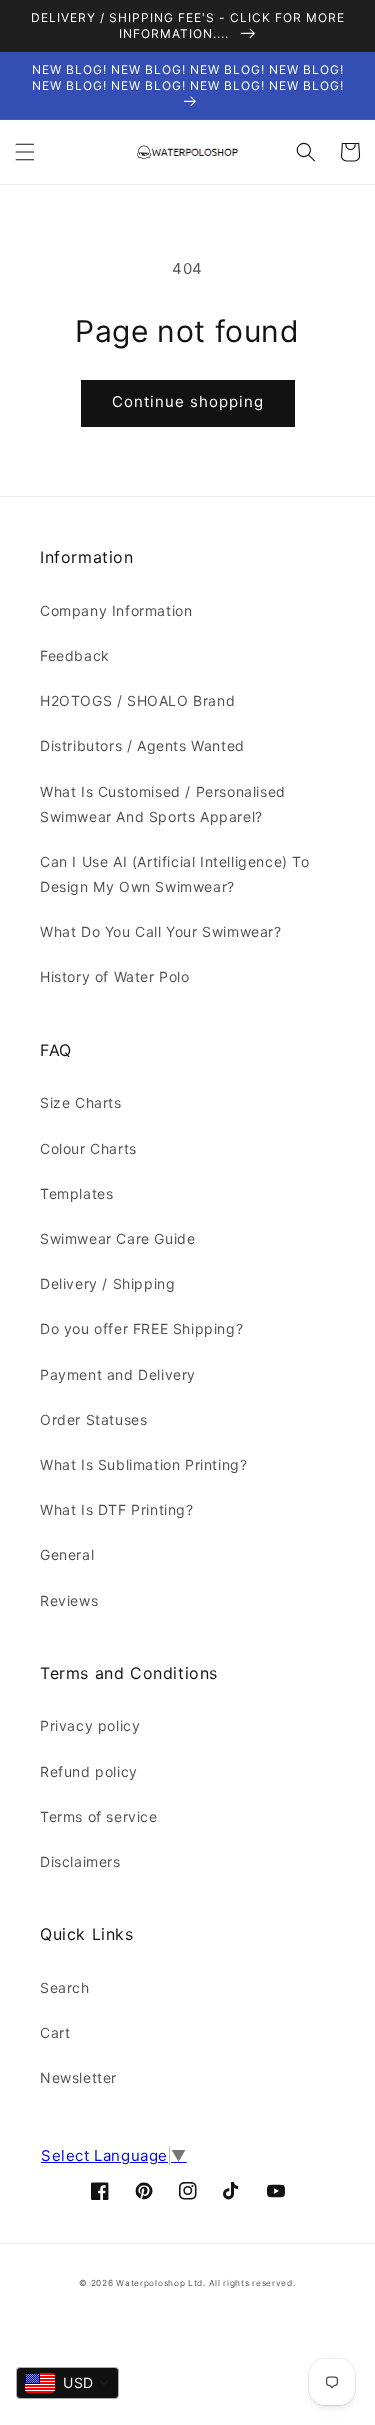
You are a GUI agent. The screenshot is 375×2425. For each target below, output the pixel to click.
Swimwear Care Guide (117, 1238)
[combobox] (67, 2383)
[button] (25, 152)
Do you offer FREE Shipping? (141, 1328)
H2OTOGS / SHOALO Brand (137, 700)
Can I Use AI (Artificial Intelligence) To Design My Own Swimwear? (175, 874)
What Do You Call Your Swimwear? (161, 931)
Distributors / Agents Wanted (142, 745)
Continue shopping (188, 401)
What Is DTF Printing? (117, 1509)
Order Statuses (93, 1419)
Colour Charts (88, 1148)
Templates (76, 1193)
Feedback (75, 655)
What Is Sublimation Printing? (143, 1464)
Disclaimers (80, 1861)
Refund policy (89, 1771)
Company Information (116, 610)
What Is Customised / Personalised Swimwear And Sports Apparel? (163, 804)
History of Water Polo (115, 976)
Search (65, 1987)
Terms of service (99, 1816)
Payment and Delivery (118, 1374)
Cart (55, 2032)
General (67, 1554)
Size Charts (81, 1102)
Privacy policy (90, 1725)
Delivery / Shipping (107, 1283)
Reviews (69, 1600)
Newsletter (78, 2077)
